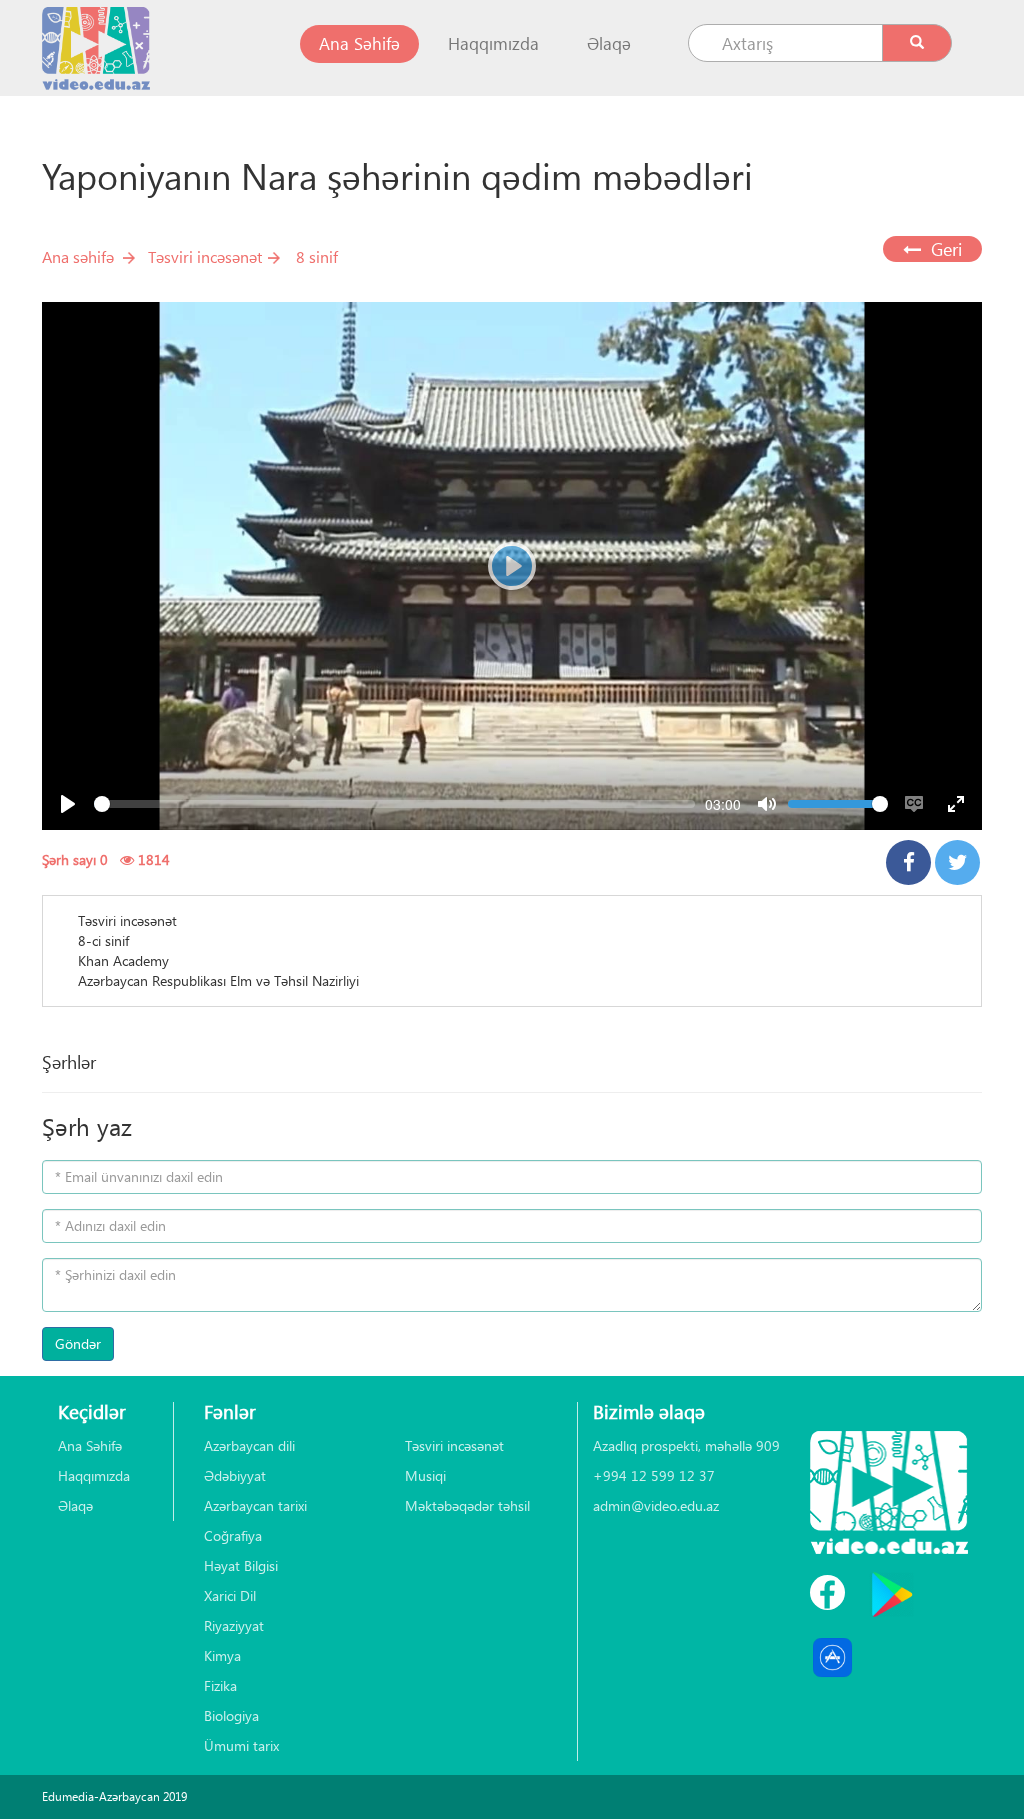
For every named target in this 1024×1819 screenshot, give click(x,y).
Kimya (222, 1655)
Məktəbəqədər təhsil (467, 1505)
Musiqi (425, 1475)
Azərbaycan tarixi (255, 1505)
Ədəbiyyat (235, 1475)
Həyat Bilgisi (241, 1565)
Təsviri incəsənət (205, 256)
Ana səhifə (78, 256)
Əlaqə (609, 43)
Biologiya (231, 1715)
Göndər (78, 1343)
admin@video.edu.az (656, 1505)
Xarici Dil (230, 1595)
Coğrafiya (233, 1535)
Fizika (220, 1685)
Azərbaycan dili (249, 1445)
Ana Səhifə (369, 43)
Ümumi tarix (241, 1745)
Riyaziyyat (234, 1625)
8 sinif (317, 256)
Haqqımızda (493, 43)
